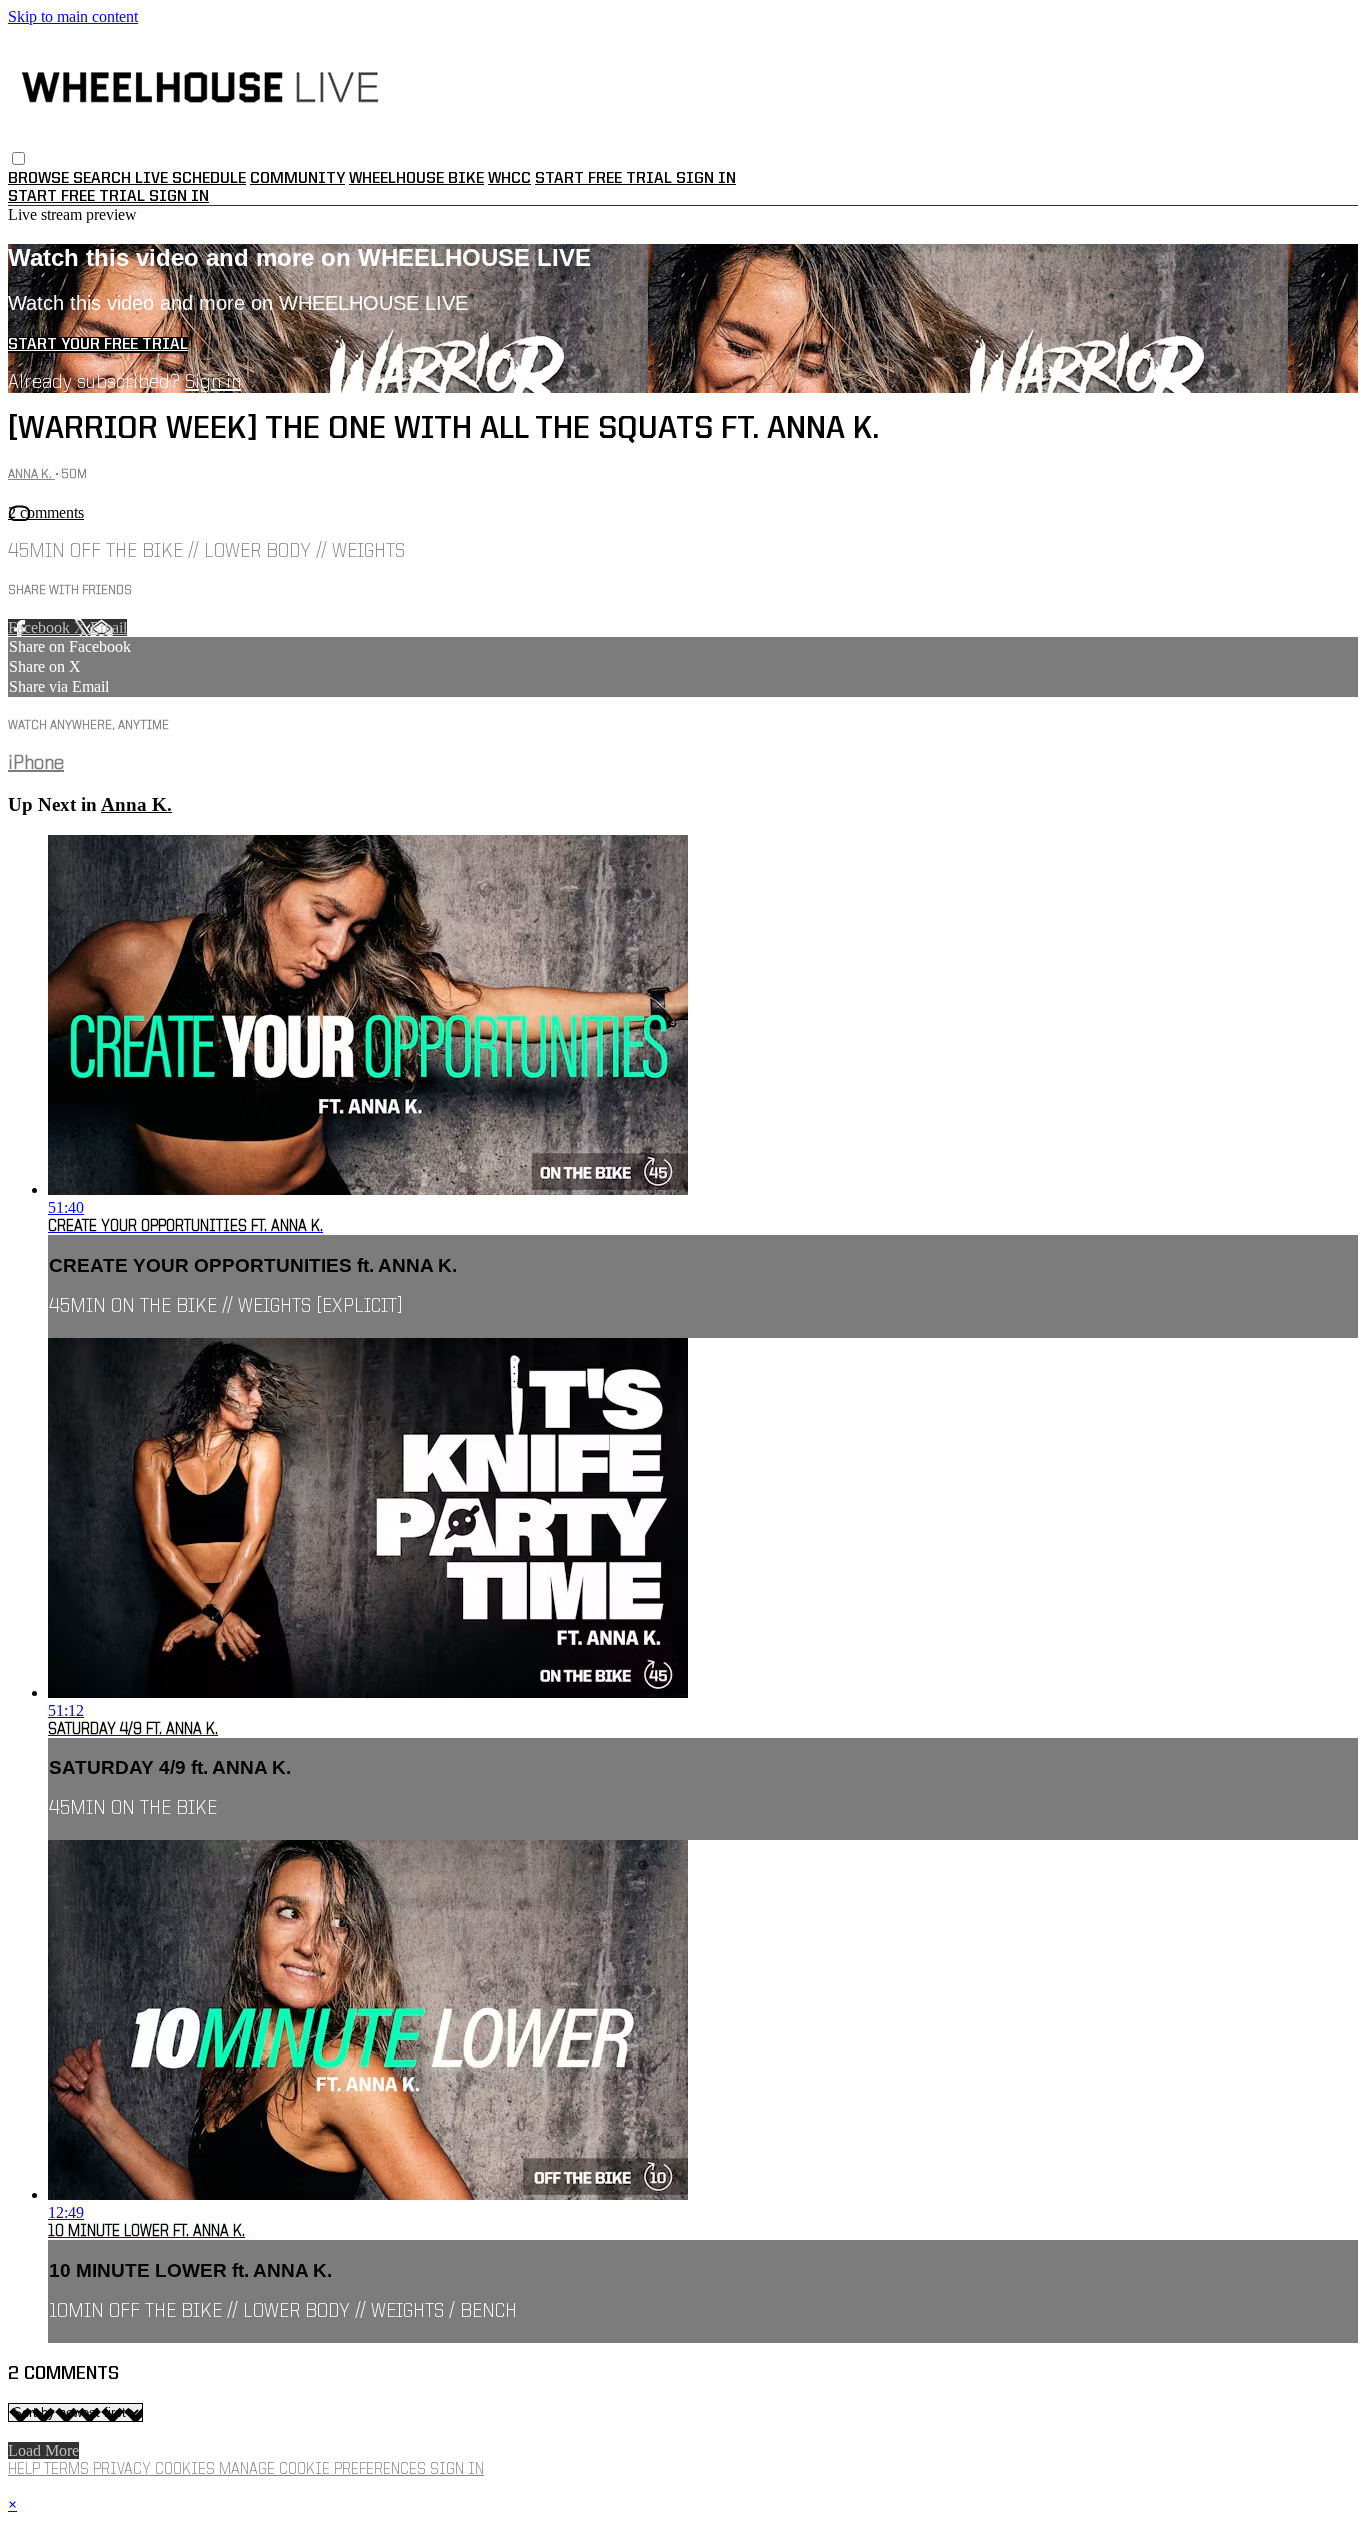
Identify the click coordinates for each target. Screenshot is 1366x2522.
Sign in (706, 179)
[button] (18, 158)
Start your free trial (98, 345)
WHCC (509, 179)
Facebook (41, 627)
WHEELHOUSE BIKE (416, 179)
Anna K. (31, 474)
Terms (68, 2470)
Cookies (187, 2470)
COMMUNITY (297, 179)
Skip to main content (73, 16)
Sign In (179, 197)
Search (104, 179)
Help (26, 2470)
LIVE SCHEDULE (190, 179)
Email (108, 627)
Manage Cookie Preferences (324, 2470)
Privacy (124, 2470)
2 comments (46, 512)
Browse (40, 179)
